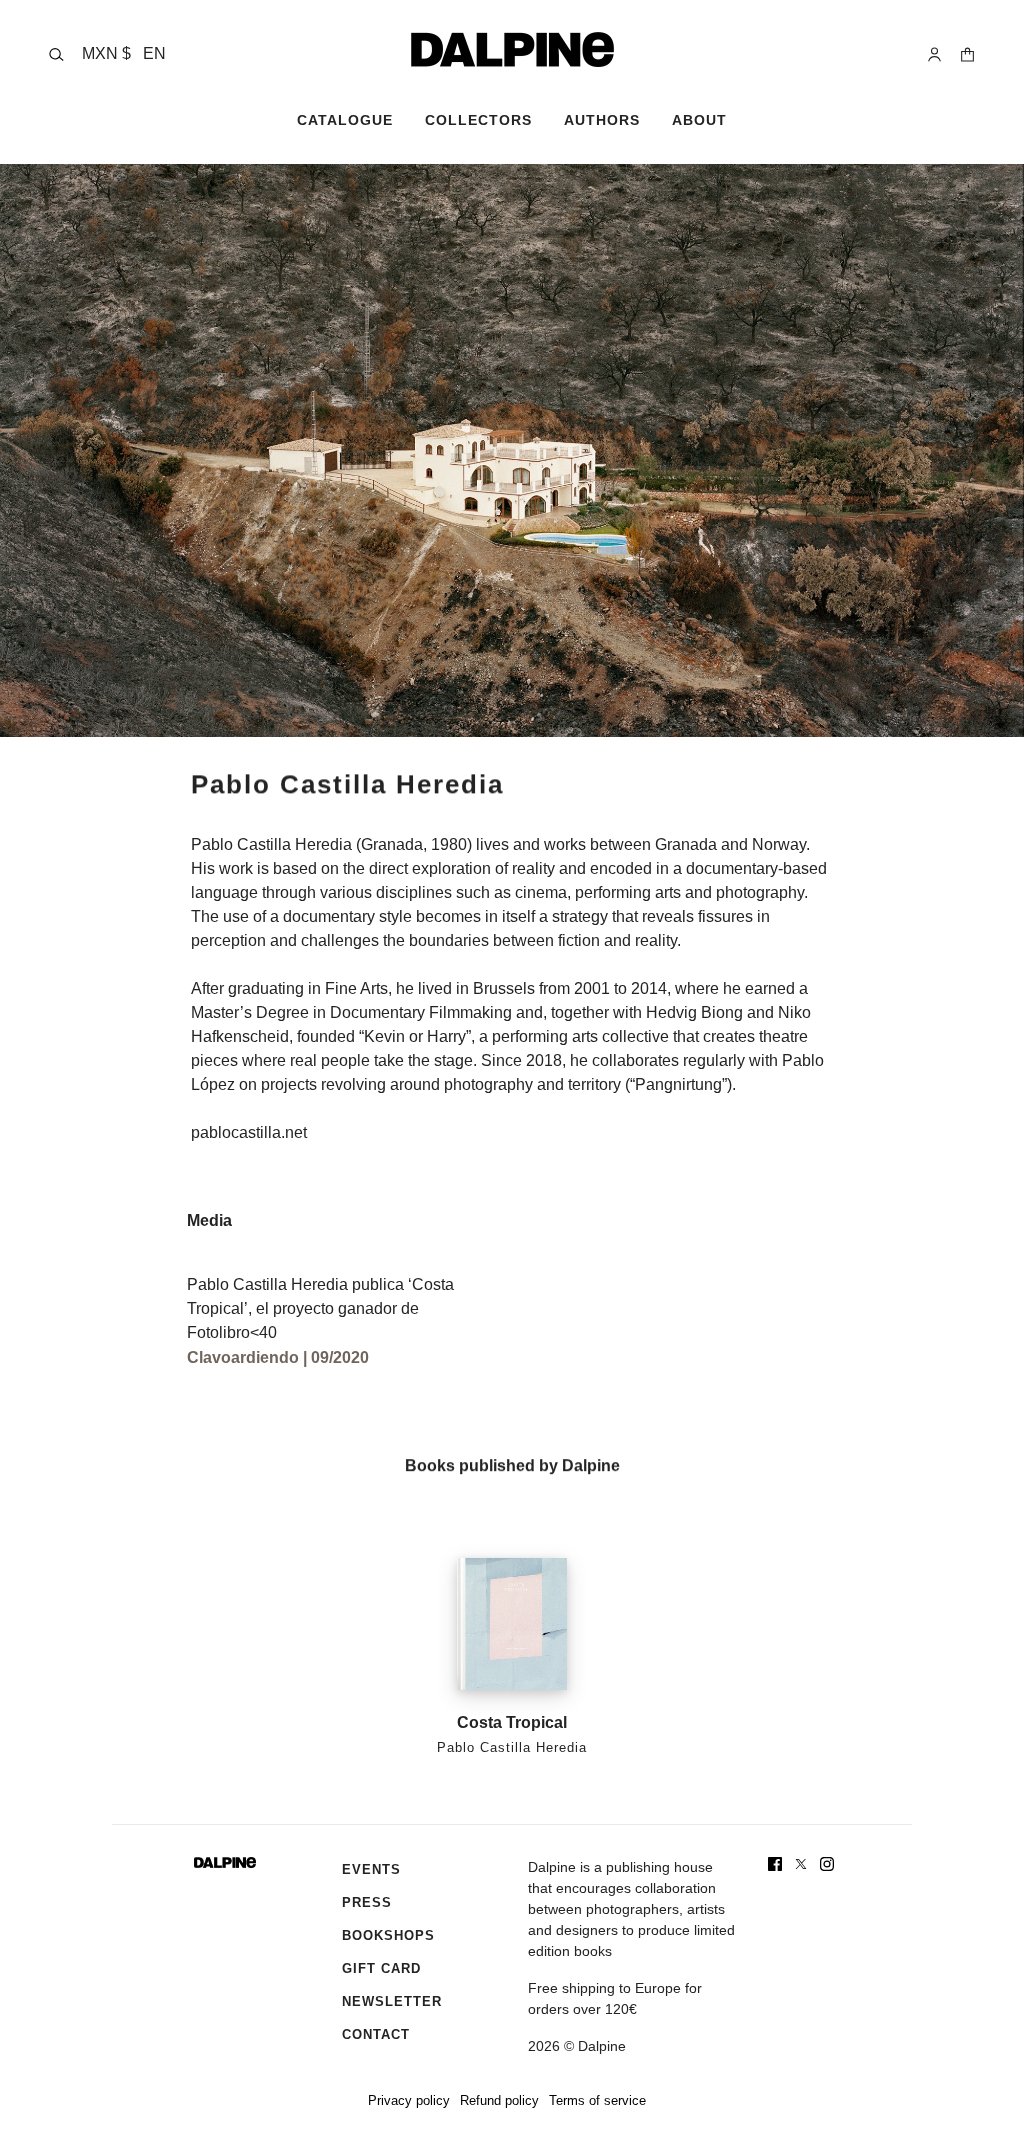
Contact (376, 2034)
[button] (124, 54)
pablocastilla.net (249, 1132)
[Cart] (967, 54)
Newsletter (392, 2001)
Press (367, 1902)
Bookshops (388, 1935)
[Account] (934, 54)
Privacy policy (409, 2100)
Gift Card (381, 1968)
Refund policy (499, 2100)
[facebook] (775, 1864)
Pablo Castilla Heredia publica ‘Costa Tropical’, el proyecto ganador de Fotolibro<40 (320, 1308)
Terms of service (597, 2100)
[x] (801, 1864)
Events (371, 1869)
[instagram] (827, 1864)
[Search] (56, 54)
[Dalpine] (512, 49)
